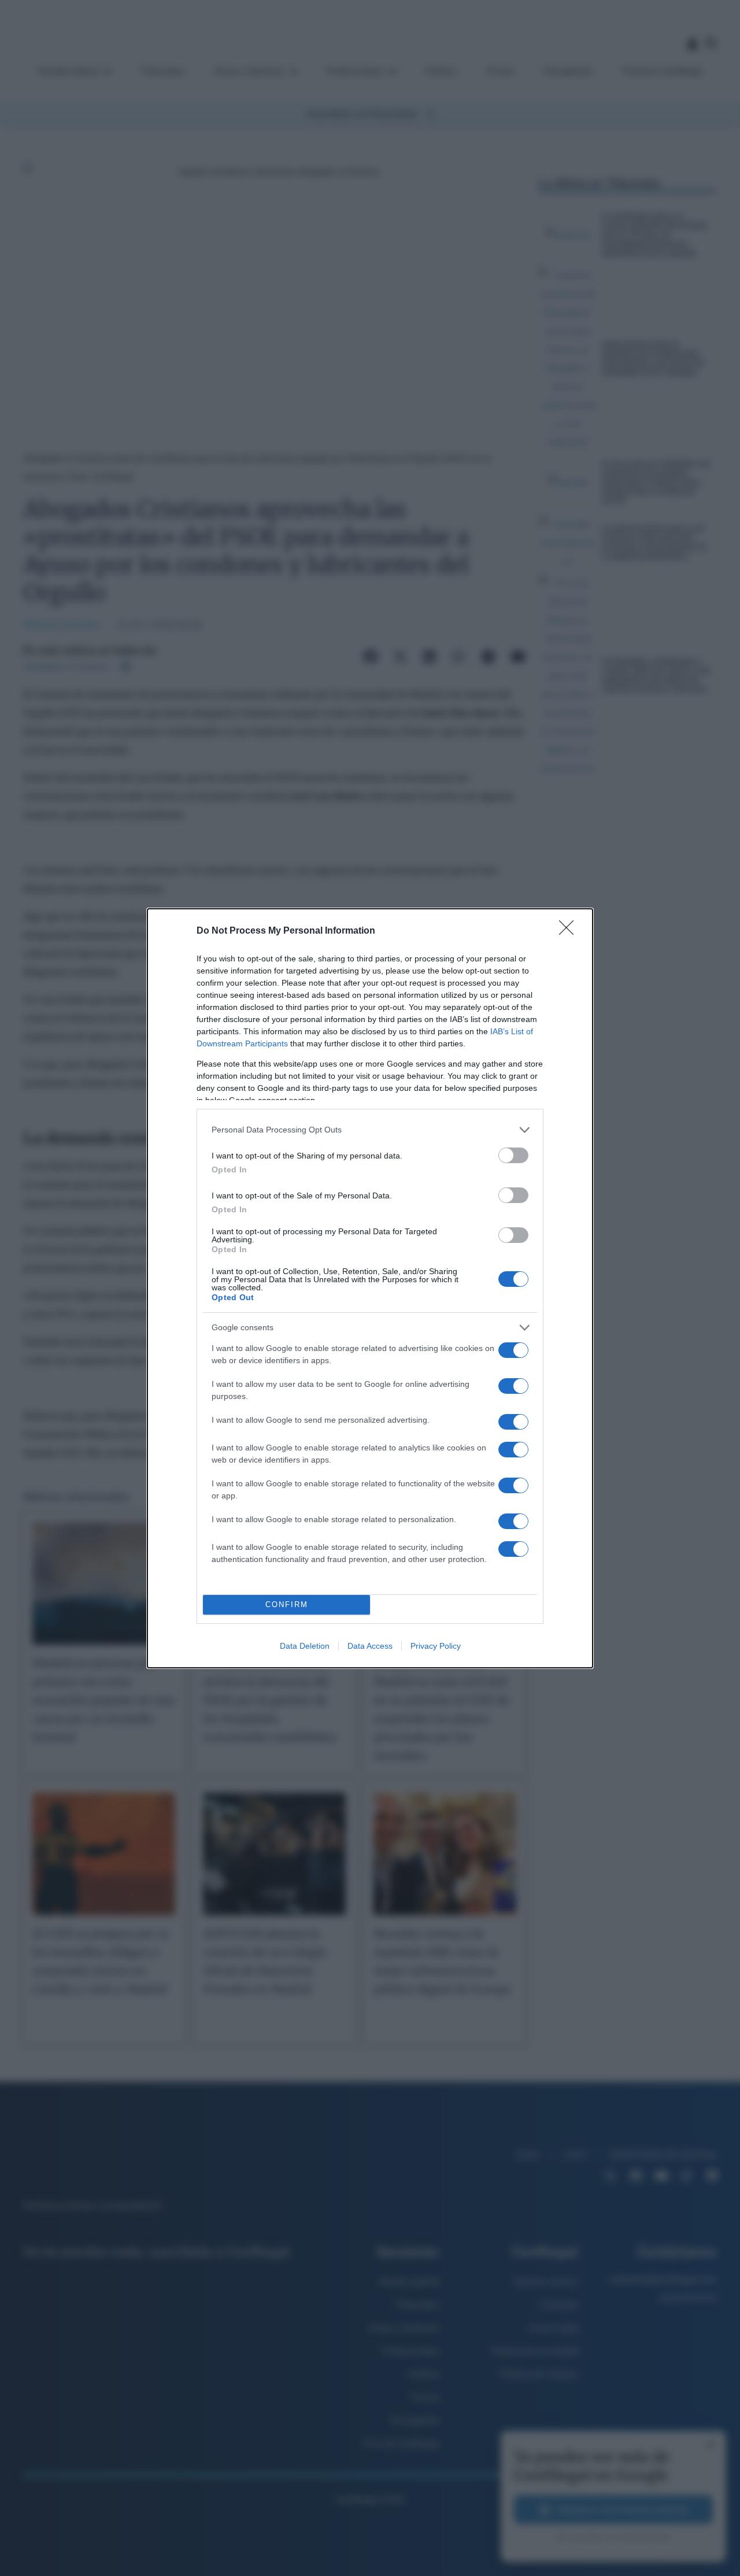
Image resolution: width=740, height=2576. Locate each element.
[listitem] (370, 1130)
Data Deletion (305, 1646)
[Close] (570, 931)
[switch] (513, 1155)
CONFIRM (287, 1605)
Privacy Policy (436, 1646)
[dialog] (370, 1288)
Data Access (370, 1646)
